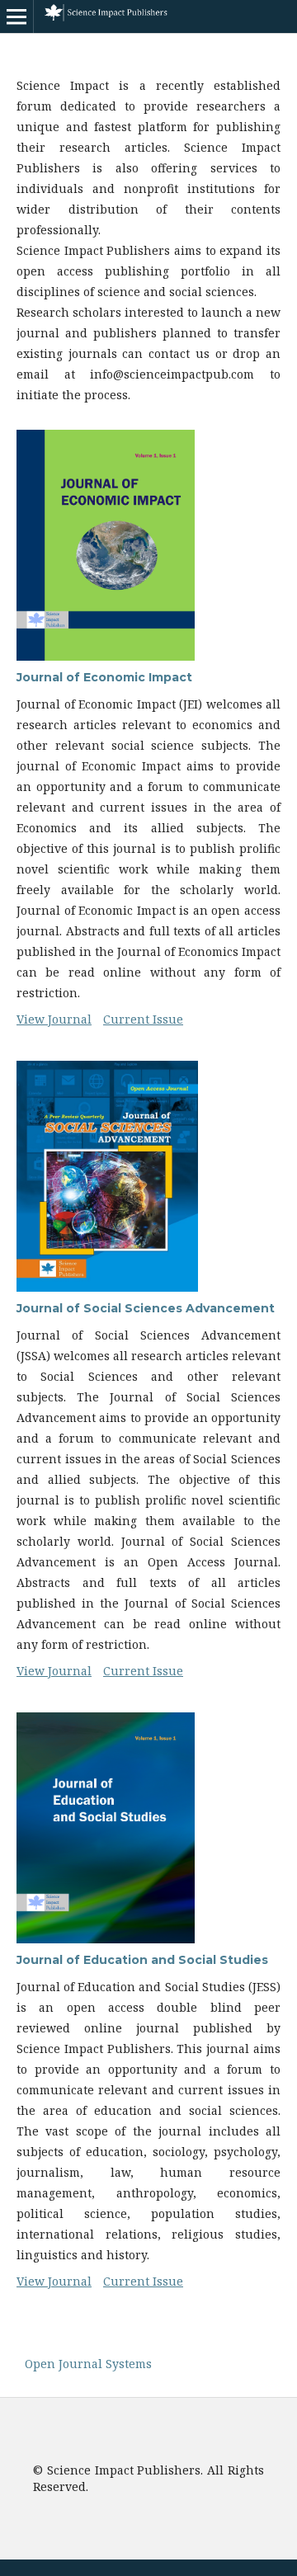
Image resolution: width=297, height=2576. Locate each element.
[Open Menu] (16, 16)
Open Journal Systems (88, 2364)
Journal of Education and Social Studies (142, 1960)
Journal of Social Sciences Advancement (146, 1308)
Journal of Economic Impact (104, 677)
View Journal (54, 1019)
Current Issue (143, 1019)
